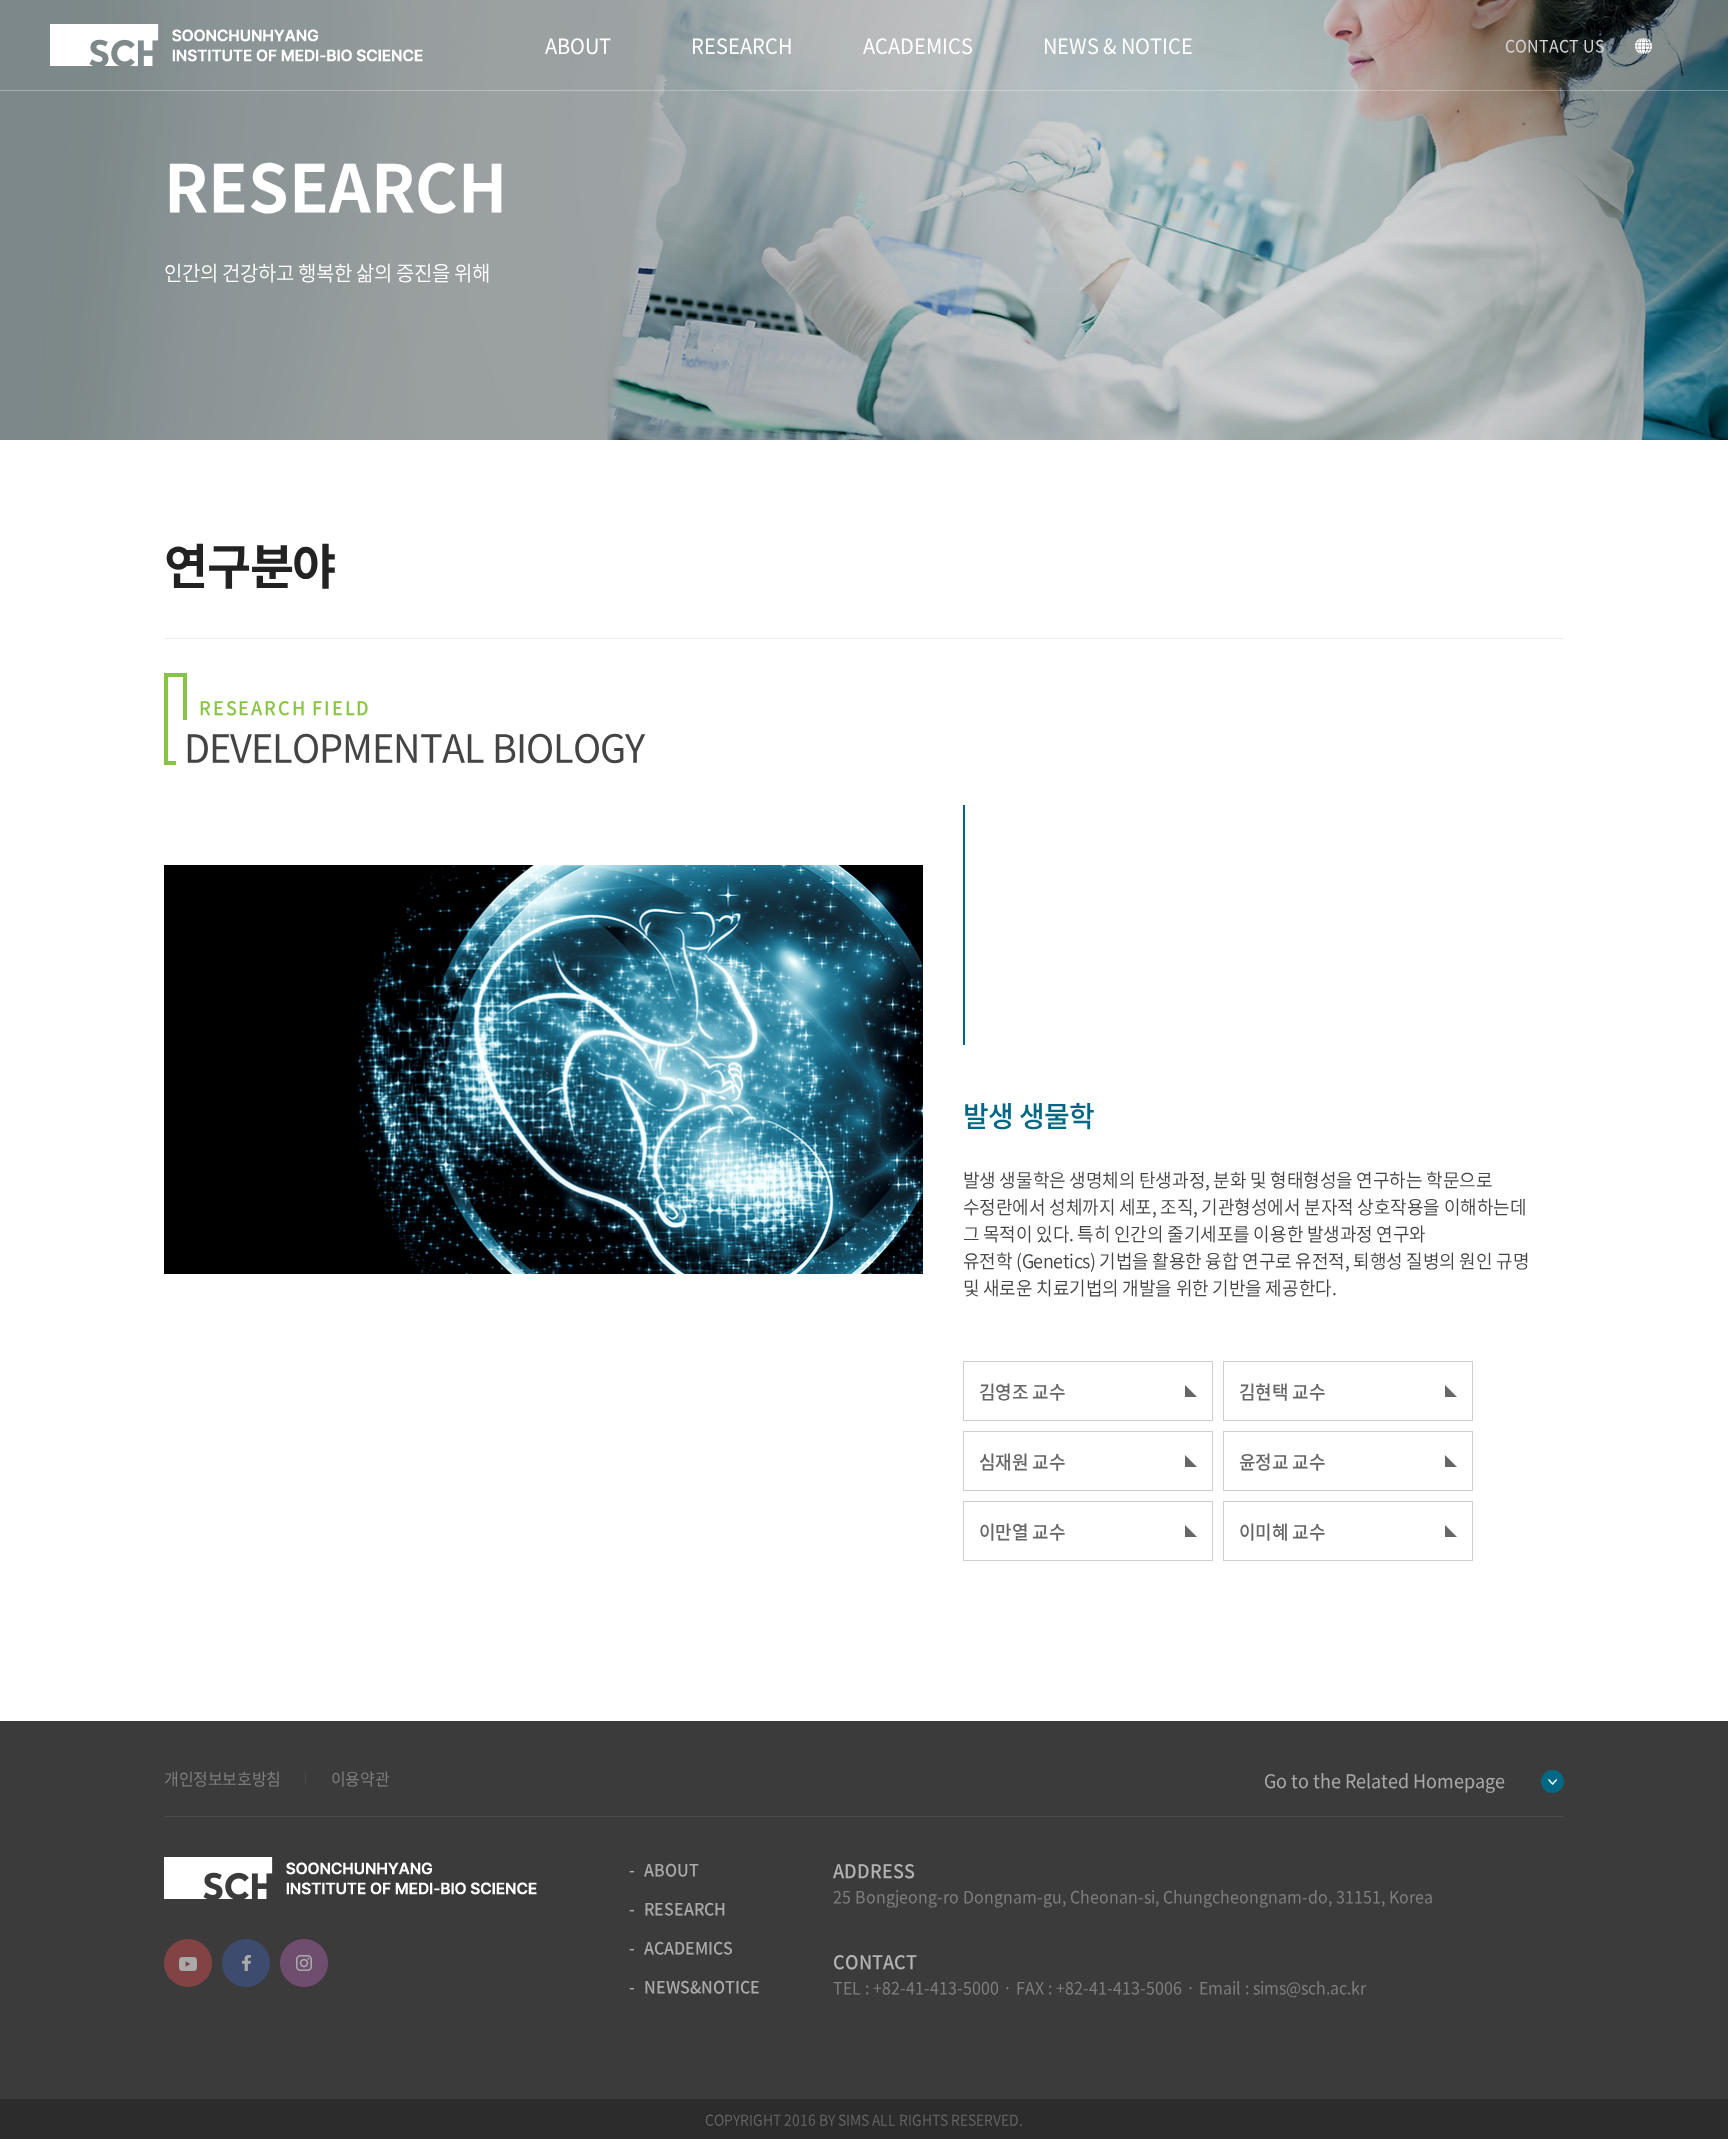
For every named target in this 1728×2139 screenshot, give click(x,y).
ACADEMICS (918, 45)
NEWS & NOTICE (1118, 45)
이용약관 (360, 1778)
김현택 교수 (1282, 1391)
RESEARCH (742, 45)
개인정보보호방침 (222, 1778)
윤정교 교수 (1282, 1461)
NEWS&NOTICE (702, 1986)
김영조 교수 (1022, 1391)
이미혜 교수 (1282, 1531)
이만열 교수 (1022, 1531)
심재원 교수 (1022, 1461)
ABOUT (578, 45)
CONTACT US (1555, 45)
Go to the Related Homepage (1384, 1780)
